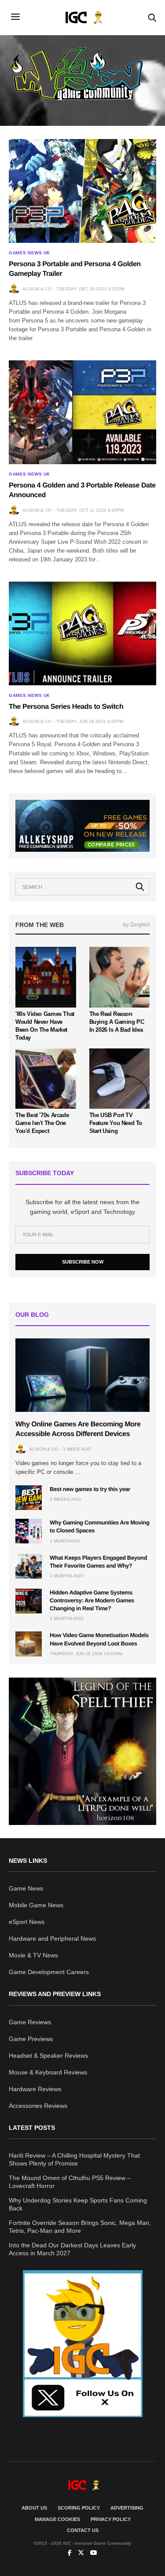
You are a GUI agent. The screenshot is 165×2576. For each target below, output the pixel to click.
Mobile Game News (36, 1905)
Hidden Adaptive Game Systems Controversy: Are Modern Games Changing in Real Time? (92, 1600)
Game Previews (31, 2039)
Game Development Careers (49, 1972)
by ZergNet (136, 925)
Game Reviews (30, 2022)
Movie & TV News (33, 1955)
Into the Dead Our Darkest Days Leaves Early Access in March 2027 (72, 2249)
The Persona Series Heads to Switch (66, 707)
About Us (34, 2508)
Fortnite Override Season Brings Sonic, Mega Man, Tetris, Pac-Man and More (80, 2227)
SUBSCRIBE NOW (83, 1262)
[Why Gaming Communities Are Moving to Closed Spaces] (29, 1531)
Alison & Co (37, 289)
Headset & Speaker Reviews (48, 2056)
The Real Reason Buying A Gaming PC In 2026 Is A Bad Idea (117, 1022)
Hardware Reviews (35, 2089)
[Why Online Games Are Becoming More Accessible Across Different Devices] (82, 1375)
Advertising (127, 2508)
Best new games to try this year (90, 1489)
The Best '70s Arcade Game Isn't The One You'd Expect (42, 1123)
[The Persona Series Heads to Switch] (82, 634)
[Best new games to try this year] (29, 1498)
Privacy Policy (111, 2519)
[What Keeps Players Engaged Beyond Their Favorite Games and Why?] (29, 1566)
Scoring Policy (79, 2508)
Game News (26, 1888)
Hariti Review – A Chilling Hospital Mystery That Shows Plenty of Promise (74, 2159)
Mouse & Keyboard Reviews (48, 2072)
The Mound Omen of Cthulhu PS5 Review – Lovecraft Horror (70, 2182)
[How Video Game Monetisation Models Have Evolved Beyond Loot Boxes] (29, 1644)
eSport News (27, 1922)
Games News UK (29, 253)
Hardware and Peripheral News (52, 1938)
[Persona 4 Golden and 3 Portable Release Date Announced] (82, 412)
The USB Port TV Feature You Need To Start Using (116, 1123)
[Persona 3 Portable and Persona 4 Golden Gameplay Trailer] (82, 191)
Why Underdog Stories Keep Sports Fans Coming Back (78, 2204)
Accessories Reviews (38, 2106)
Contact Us (83, 2530)
